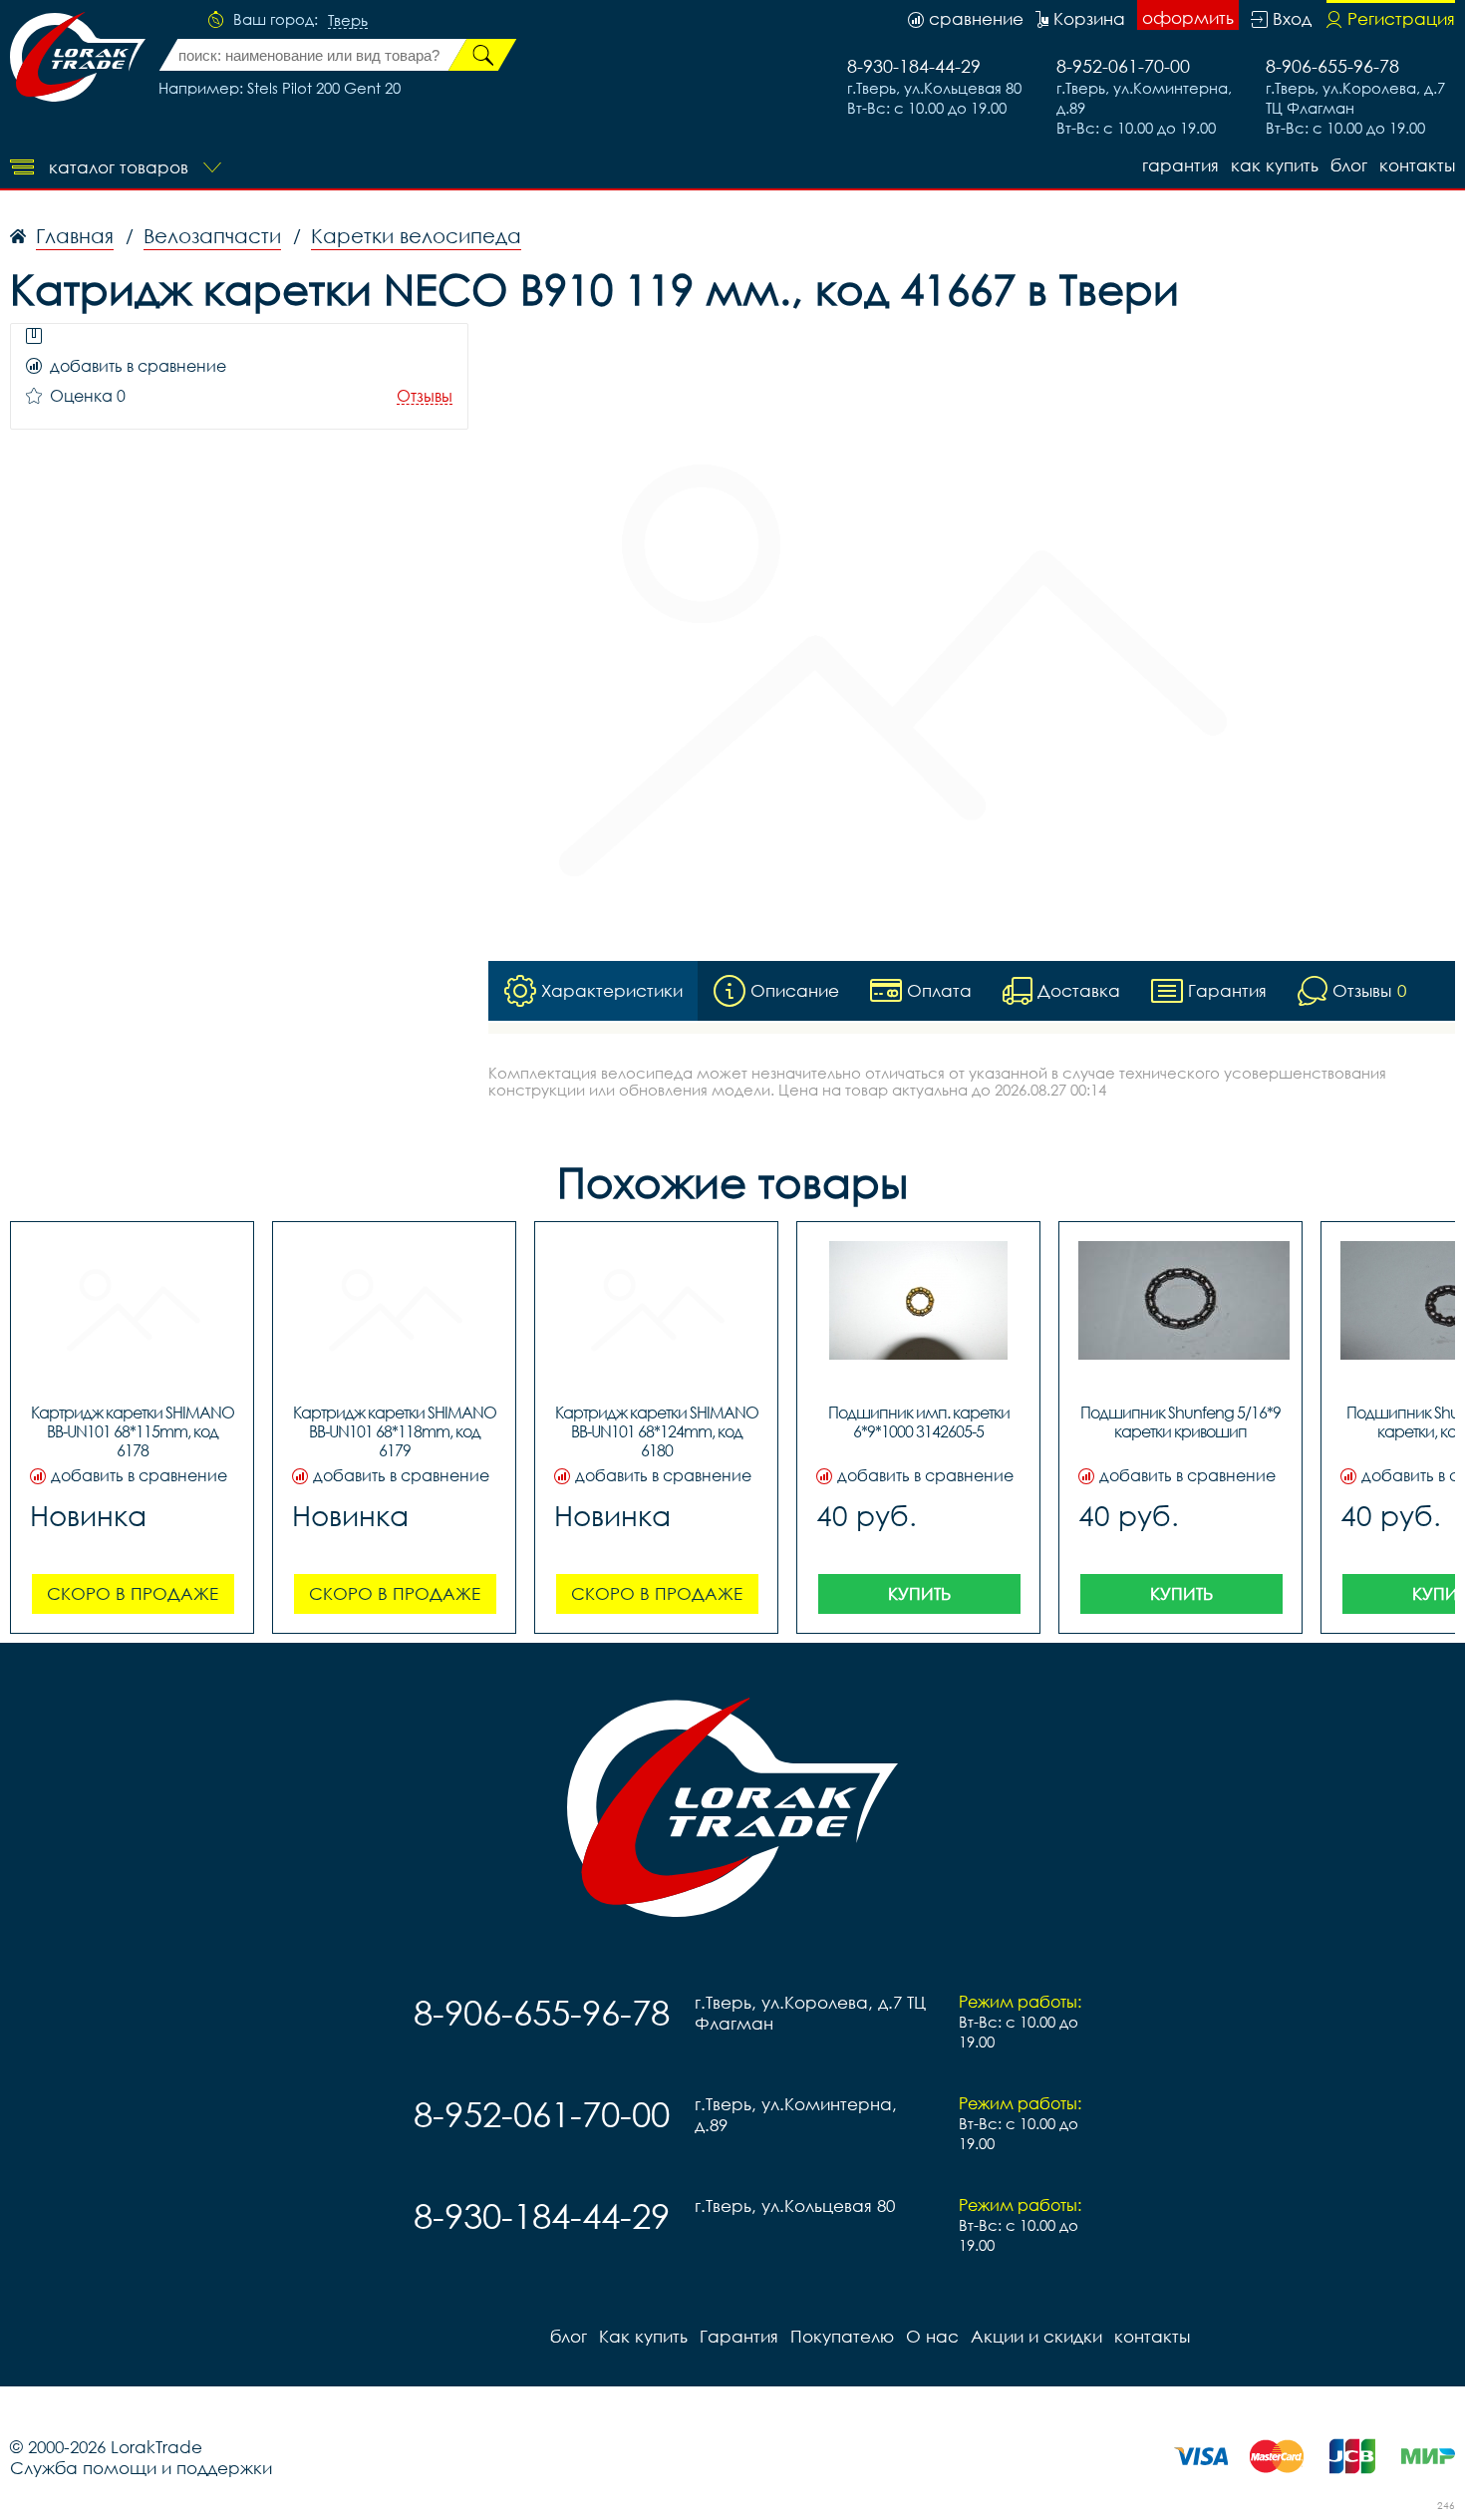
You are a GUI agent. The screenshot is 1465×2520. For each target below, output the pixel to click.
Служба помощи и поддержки (141, 2468)
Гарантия (1180, 165)
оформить (1188, 17)
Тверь (348, 21)
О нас (932, 2336)
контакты (1417, 165)
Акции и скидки (1036, 2336)
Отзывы (425, 396)
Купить (919, 1593)
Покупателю (842, 2336)
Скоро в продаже (133, 1593)
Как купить (1275, 165)
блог (1349, 165)
